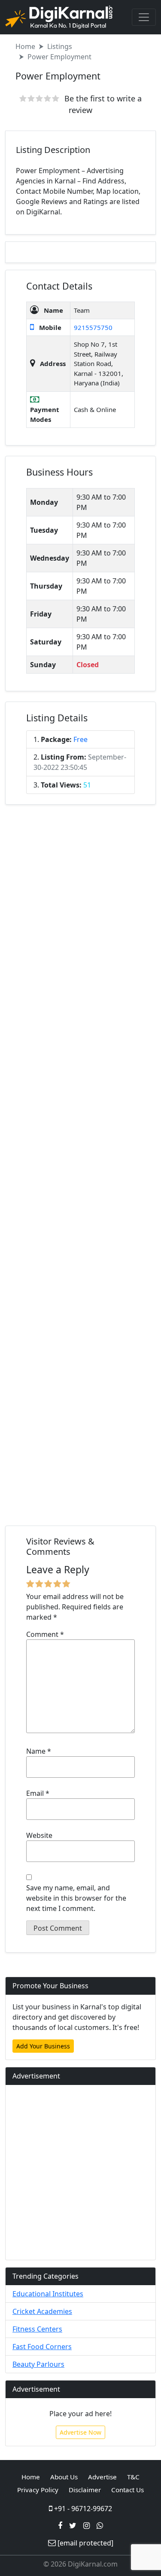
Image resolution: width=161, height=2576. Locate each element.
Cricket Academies (42, 2311)
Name (39, 1751)
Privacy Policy (38, 2490)
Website (39, 1835)
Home (25, 46)
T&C (133, 2477)
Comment (45, 1634)
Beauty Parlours (38, 2364)
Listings (60, 46)
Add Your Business (43, 2046)
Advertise (102, 2477)
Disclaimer (85, 2490)
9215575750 (93, 327)
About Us (64, 2477)
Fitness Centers (37, 2329)
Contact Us (128, 2490)
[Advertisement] (80, 1167)
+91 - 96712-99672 (82, 2509)
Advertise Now (80, 2432)
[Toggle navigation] (144, 17)
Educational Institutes (48, 2294)
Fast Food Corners (42, 2347)
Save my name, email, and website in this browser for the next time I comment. (76, 1898)
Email (38, 1793)
